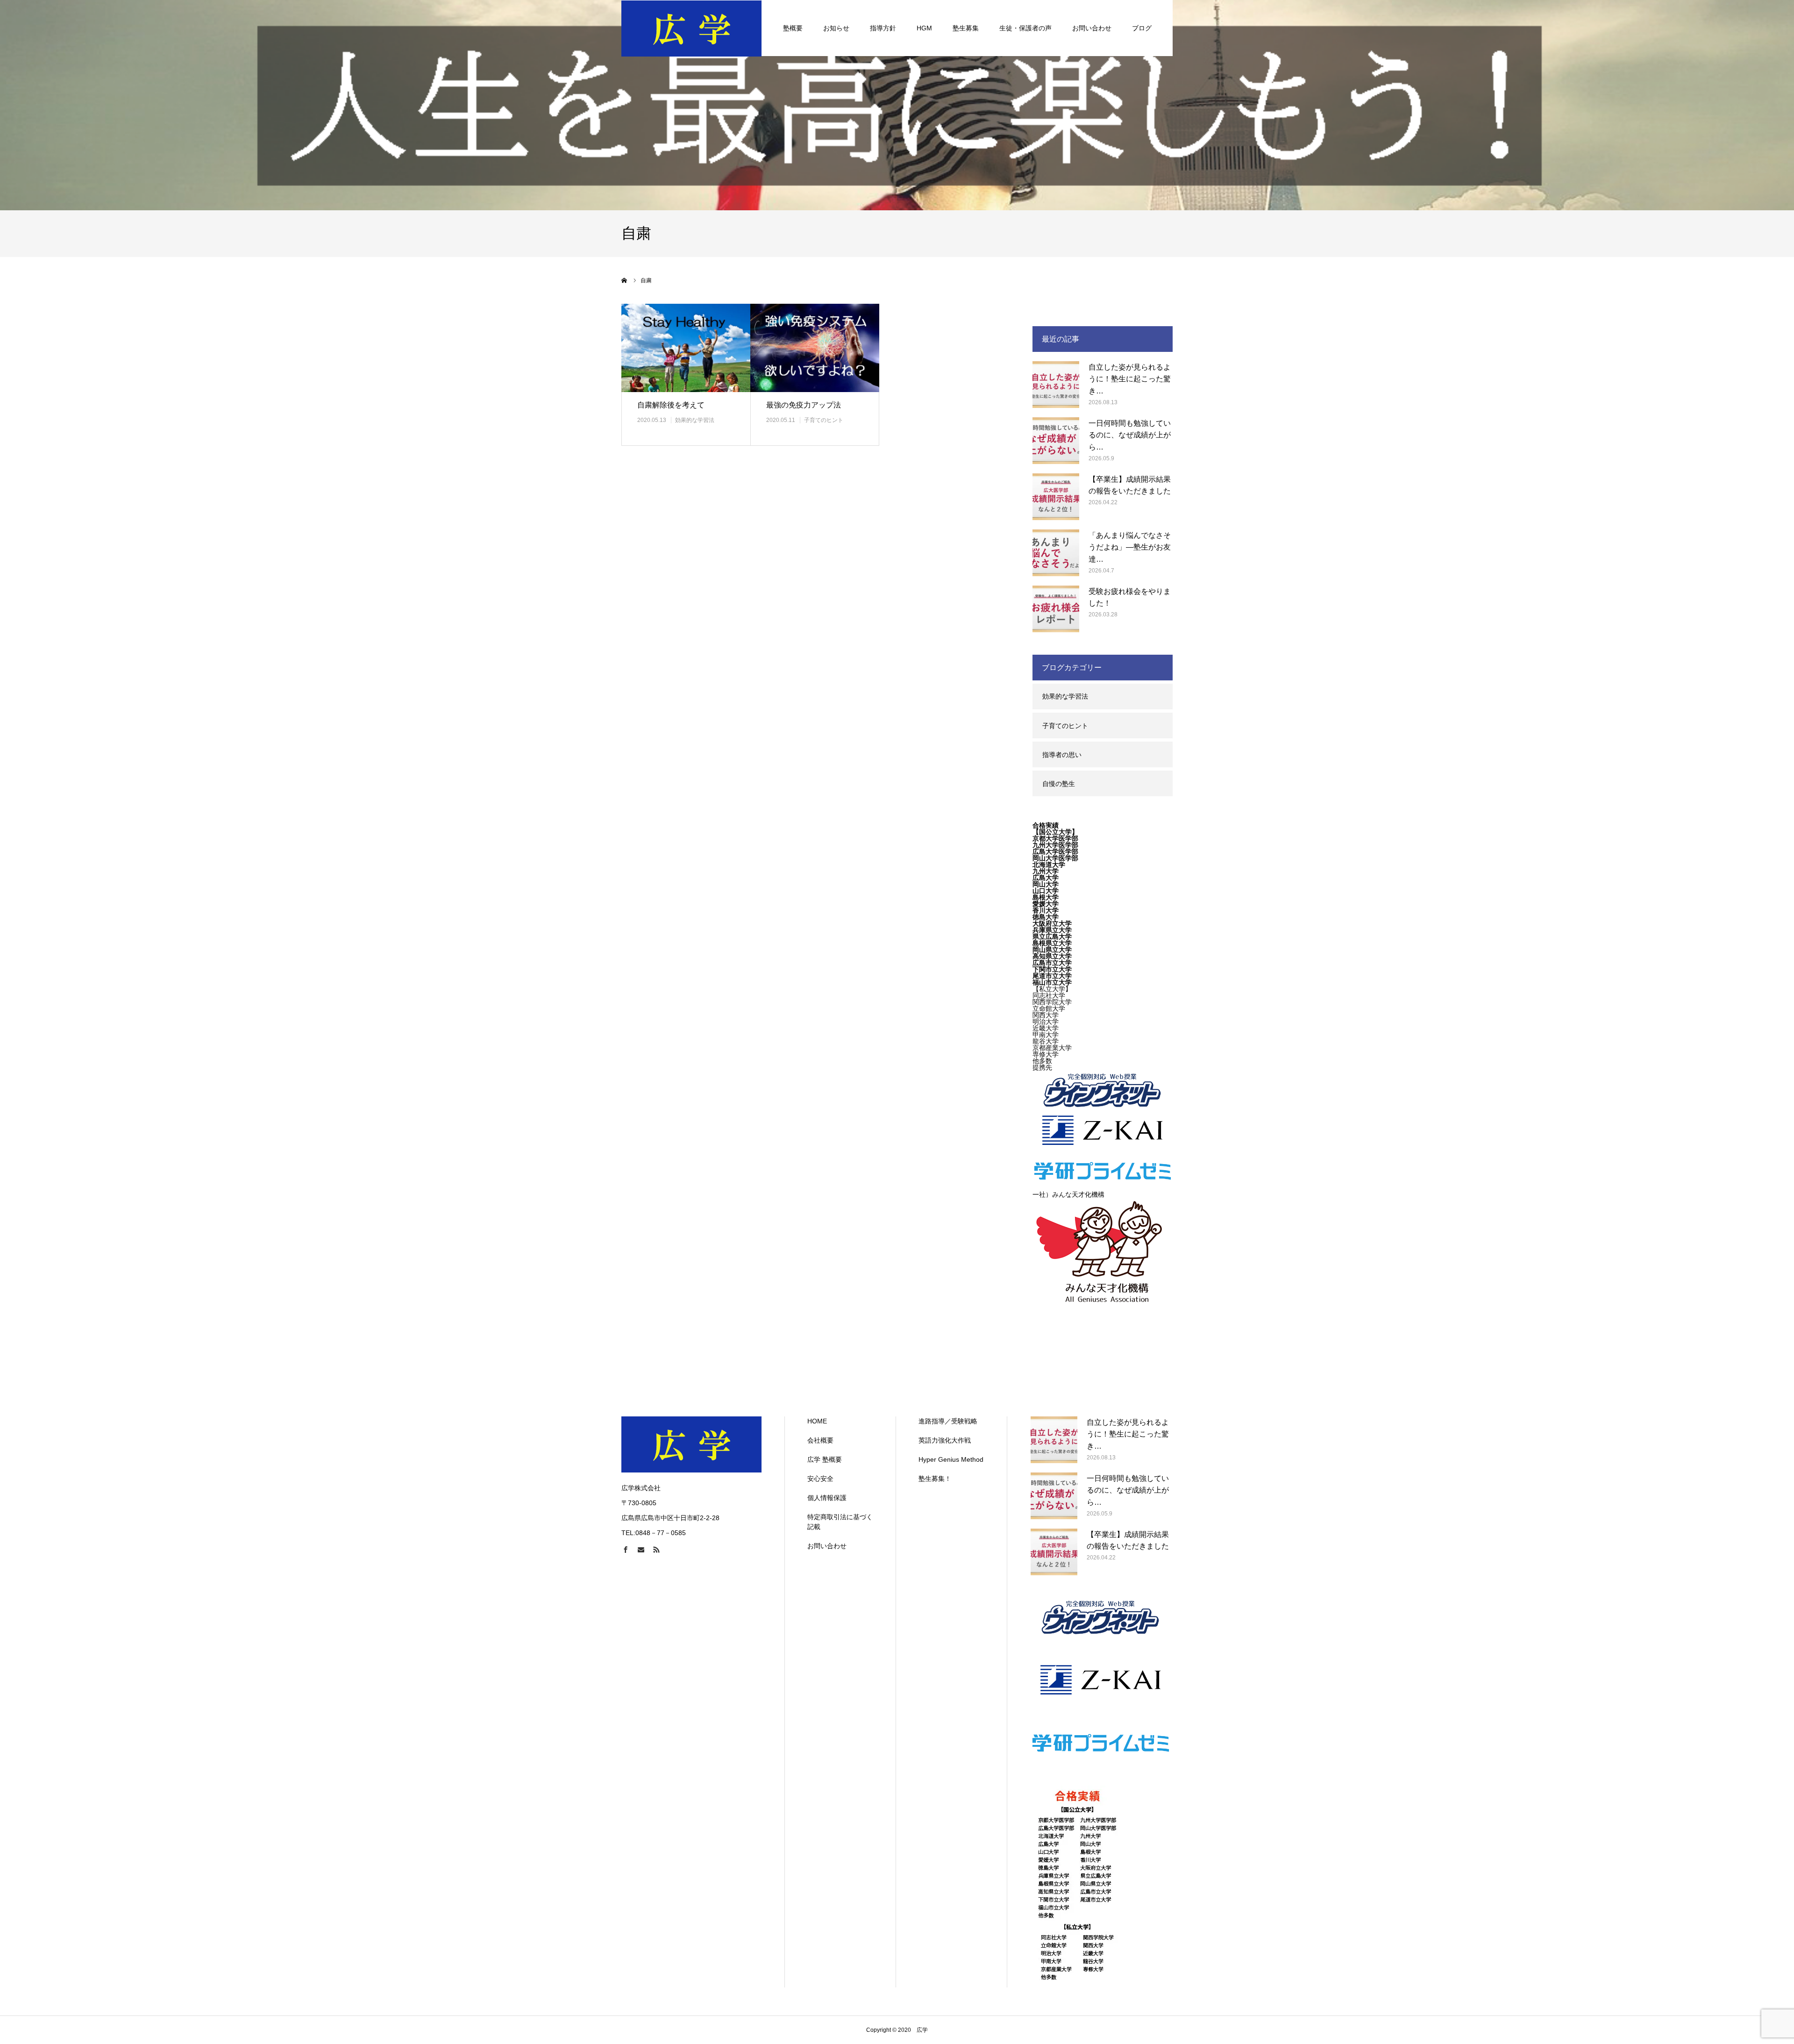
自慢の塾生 (1059, 784)
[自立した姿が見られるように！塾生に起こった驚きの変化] (1056, 385)
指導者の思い (1062, 755)
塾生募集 (966, 28)
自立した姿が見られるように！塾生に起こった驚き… (1130, 379)
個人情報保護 (827, 1498)
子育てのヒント (824, 420)
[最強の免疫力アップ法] (815, 348)
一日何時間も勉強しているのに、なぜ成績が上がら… (1130, 435)
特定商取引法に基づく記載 (840, 1522)
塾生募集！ (935, 1479)
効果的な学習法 (695, 420)
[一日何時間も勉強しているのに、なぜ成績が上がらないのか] (1056, 441)
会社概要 (820, 1440)
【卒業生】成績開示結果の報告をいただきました (1130, 485)
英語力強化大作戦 (945, 1440)
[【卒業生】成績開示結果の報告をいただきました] (1056, 497)
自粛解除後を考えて (671, 405)
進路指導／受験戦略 (948, 1421)
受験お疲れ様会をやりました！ (1130, 597)
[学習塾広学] (691, 28)
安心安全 (820, 1479)
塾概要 (793, 28)
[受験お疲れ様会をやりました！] (1056, 609)
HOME (817, 1421)
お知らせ (836, 28)
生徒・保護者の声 (1025, 28)
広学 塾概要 (825, 1459)
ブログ (1142, 28)
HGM (924, 28)
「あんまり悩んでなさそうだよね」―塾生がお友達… (1130, 547)
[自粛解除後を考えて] (686, 348)
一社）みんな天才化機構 (1068, 1194)
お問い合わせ (1092, 28)
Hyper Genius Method (951, 1459)
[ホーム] (625, 280)
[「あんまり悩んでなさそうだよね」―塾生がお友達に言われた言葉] (1056, 553)
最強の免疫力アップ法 (804, 405)
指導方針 (883, 28)
